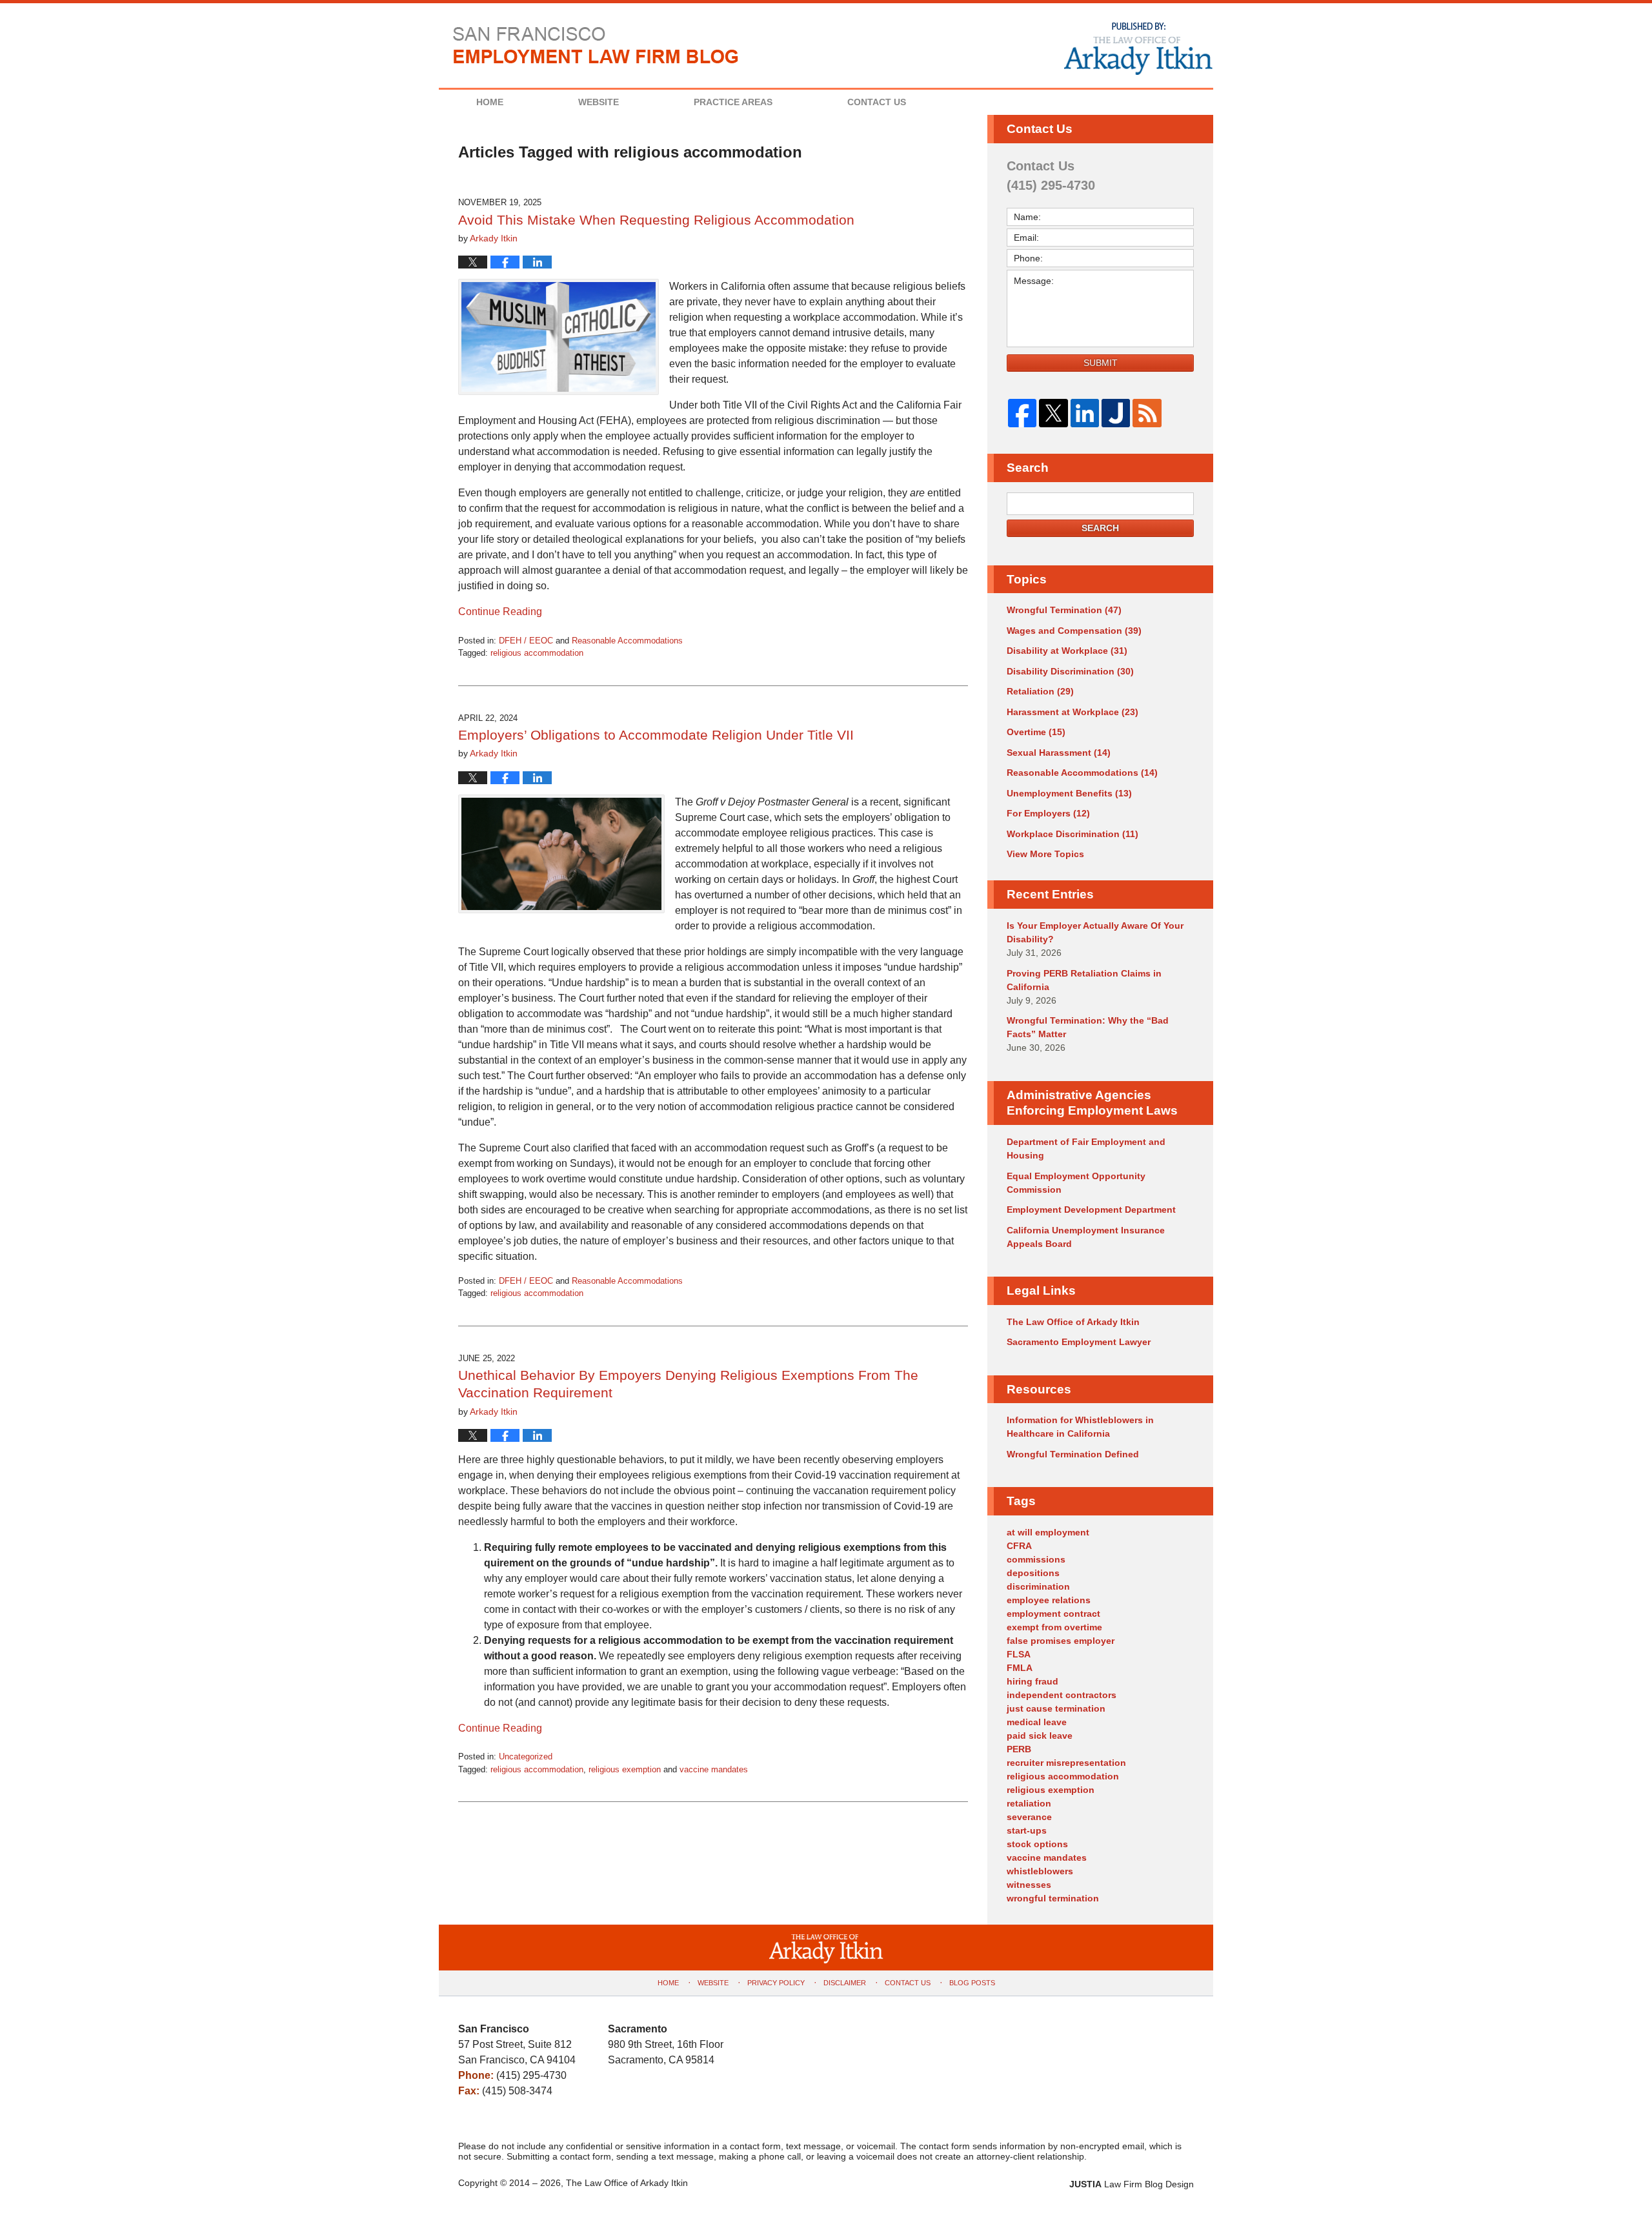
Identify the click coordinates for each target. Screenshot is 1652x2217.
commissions (1036, 1559)
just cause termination (1056, 1708)
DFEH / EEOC (526, 641)
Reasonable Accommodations (627, 641)
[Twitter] (1053, 413)
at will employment (1048, 1532)
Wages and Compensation (1074, 631)
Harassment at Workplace (1073, 712)
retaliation (1029, 1803)
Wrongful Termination (1064, 610)
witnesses (1029, 1885)
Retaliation (1040, 691)
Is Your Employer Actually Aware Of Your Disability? (1095, 932)
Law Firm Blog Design (1132, 2184)
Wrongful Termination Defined (1073, 1454)
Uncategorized (526, 1756)
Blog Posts (972, 1983)
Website (599, 102)
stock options (1037, 1844)
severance (1029, 1817)
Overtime (1036, 732)
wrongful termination (1053, 1898)
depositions (1033, 1573)
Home (490, 102)
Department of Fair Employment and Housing (1086, 1149)
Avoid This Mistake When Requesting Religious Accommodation (656, 220)
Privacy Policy (776, 1983)
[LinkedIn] (1085, 413)
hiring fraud (1032, 1681)
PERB (1019, 1749)
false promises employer (1061, 1641)
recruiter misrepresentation (1066, 1763)
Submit (1101, 363)
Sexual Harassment (1059, 753)
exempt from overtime (1054, 1627)
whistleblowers (1040, 1871)
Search (1100, 528)
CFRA (1019, 1546)
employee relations (1049, 1600)
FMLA (1020, 1668)
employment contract (1053, 1614)
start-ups (1027, 1830)
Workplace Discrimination (1073, 834)
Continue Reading (500, 612)
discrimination (1038, 1586)
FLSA (1019, 1654)
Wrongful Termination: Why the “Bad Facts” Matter (1088, 1027)
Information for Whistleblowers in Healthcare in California (1080, 1427)
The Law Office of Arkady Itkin (1073, 1322)
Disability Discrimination (1070, 671)
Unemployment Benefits (1069, 793)
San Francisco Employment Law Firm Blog (596, 45)
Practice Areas (733, 102)
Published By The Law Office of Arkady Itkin (1137, 48)
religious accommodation (537, 653)
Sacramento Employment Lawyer (1079, 1342)
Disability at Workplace (1067, 651)
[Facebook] (1022, 413)
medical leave (1037, 1722)
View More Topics (1045, 854)
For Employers (1048, 813)
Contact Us (877, 102)
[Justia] (1116, 413)
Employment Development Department (1091, 1210)
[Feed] (1147, 413)
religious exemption (625, 1769)
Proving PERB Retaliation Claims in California (1084, 980)
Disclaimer (845, 1983)
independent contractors (1062, 1695)
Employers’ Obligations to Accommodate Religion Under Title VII (656, 735)
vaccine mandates (714, 1769)
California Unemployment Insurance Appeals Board (1086, 1237)
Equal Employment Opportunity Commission (1076, 1183)
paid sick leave (1040, 1736)
